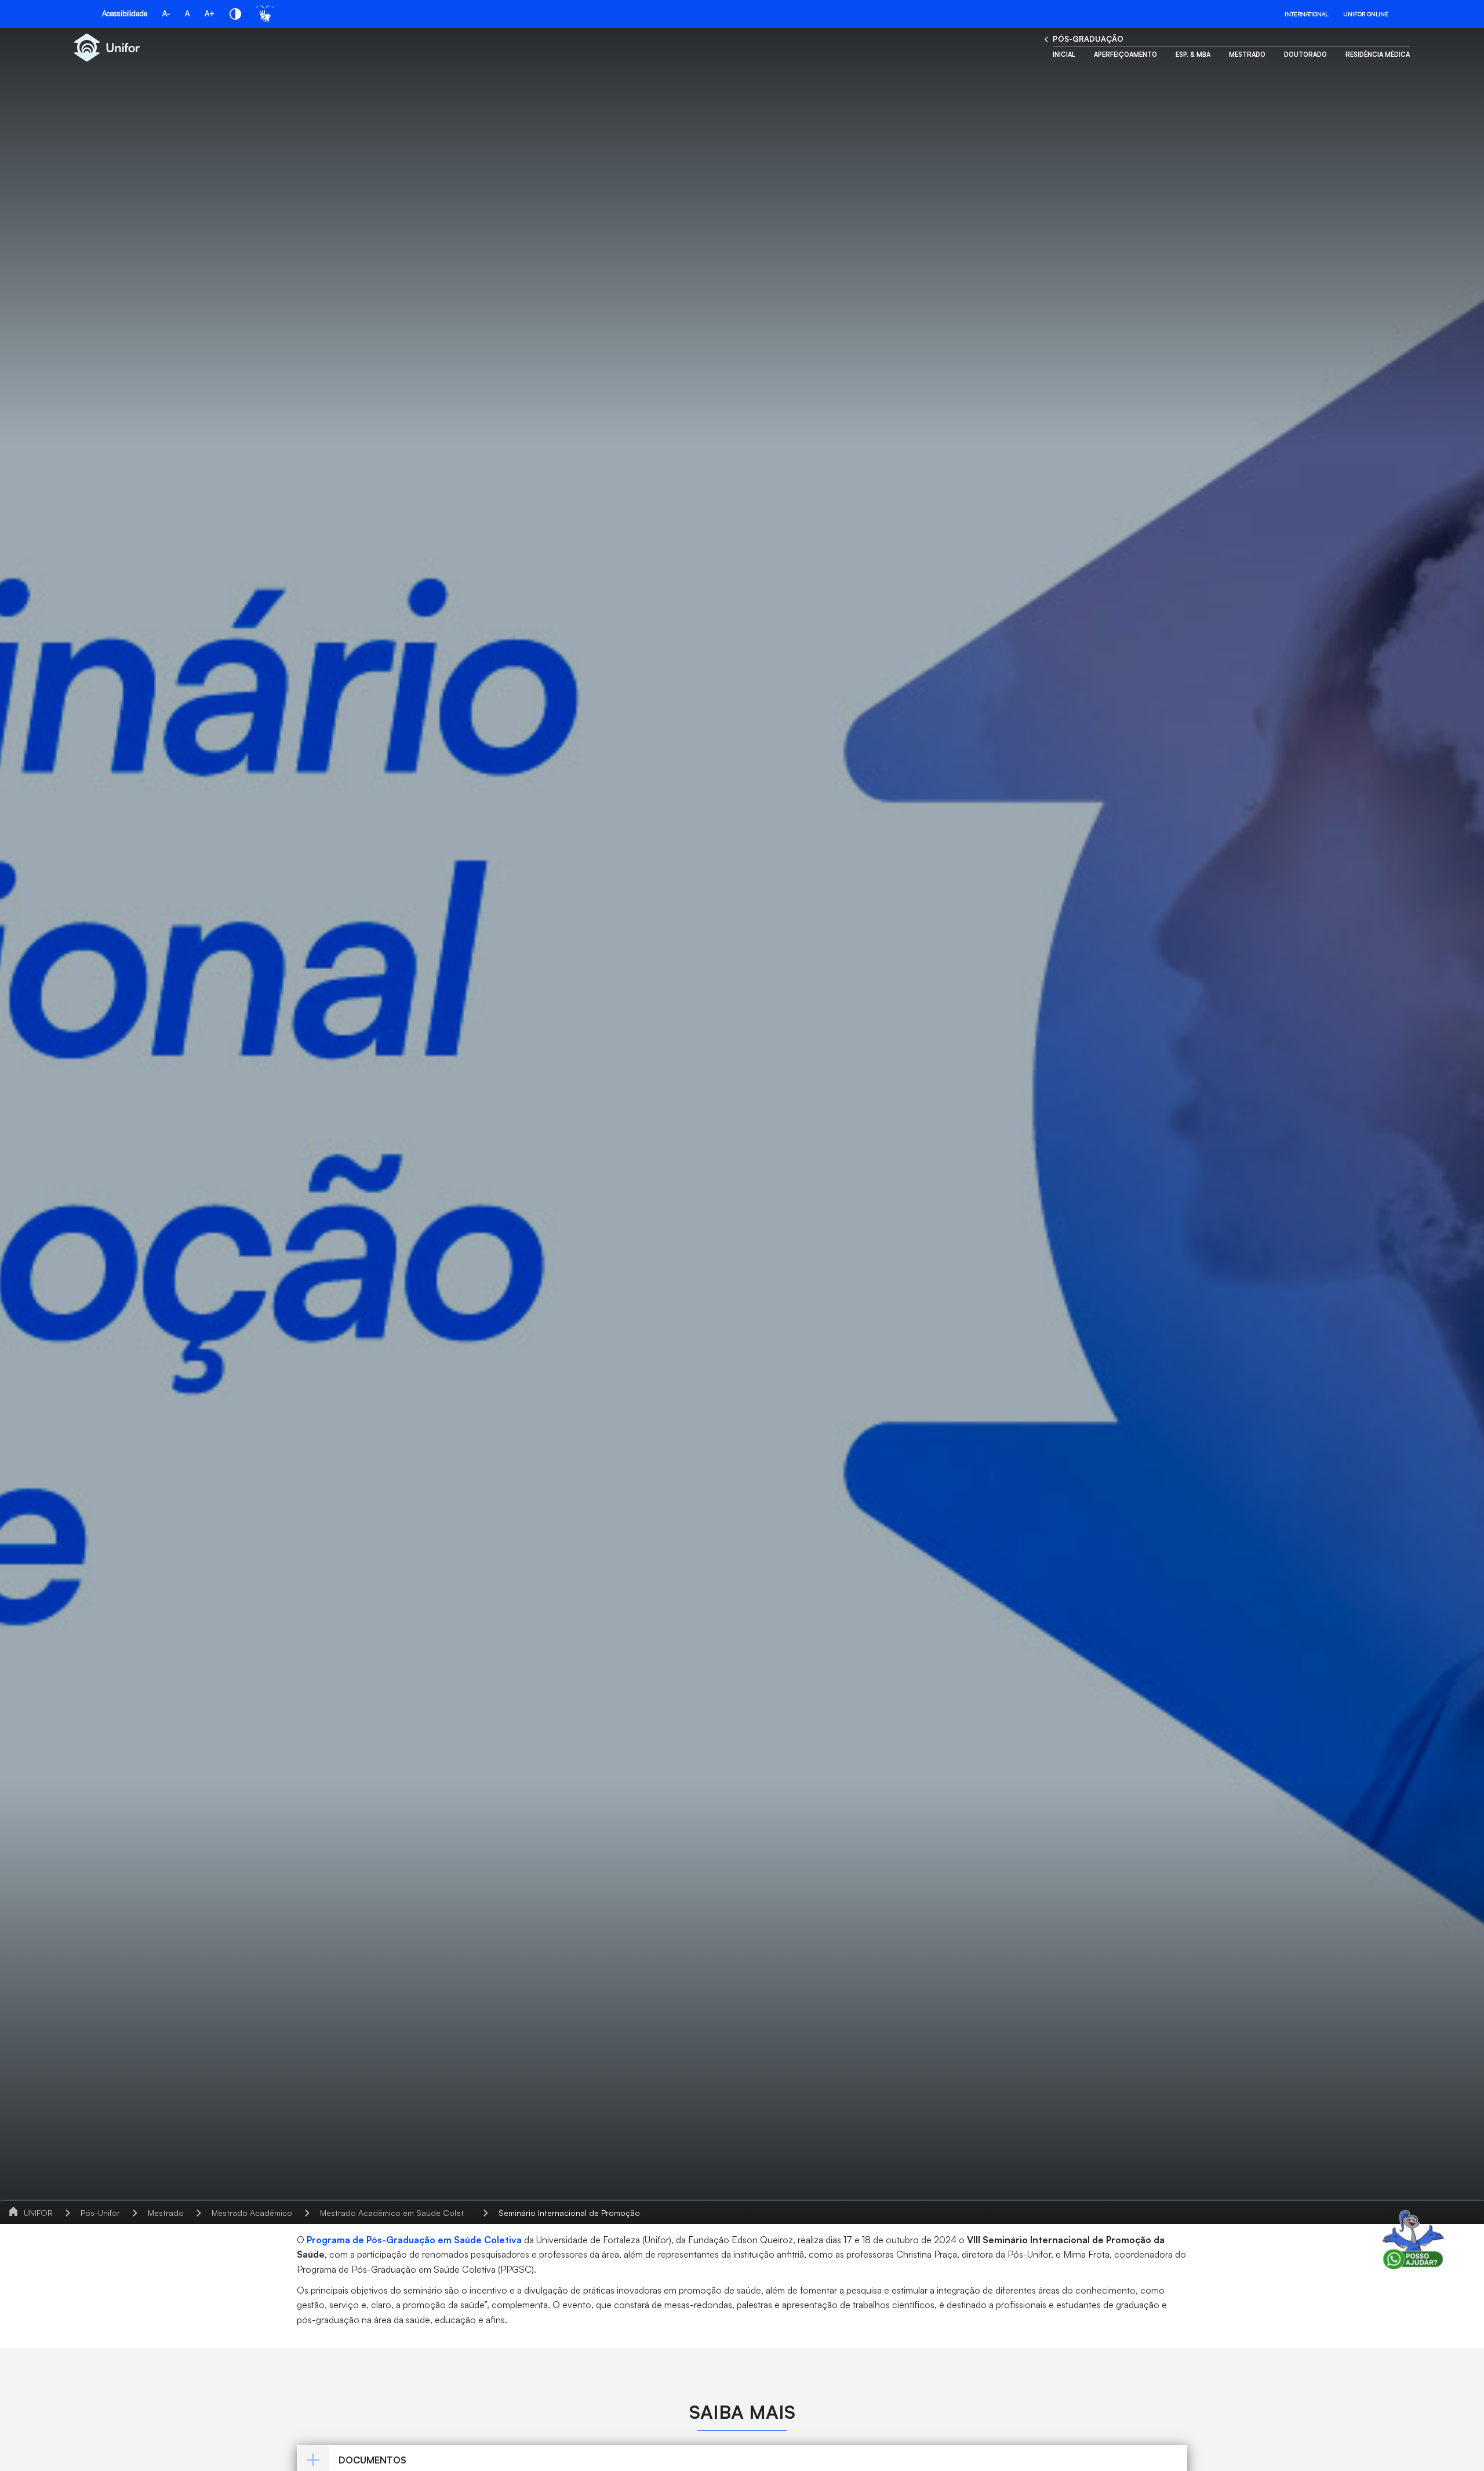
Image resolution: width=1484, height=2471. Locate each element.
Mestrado (1247, 54)
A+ (210, 13)
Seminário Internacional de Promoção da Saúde (589, 2213)
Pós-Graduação (1088, 39)
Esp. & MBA (1193, 54)
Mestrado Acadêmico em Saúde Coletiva (397, 2213)
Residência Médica (1378, 54)
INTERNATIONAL (1306, 14)
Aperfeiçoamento (1125, 54)
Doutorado (1305, 54)
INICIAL (1064, 54)
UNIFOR (38, 2213)
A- (166, 13)
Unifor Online (1366, 14)
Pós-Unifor (100, 2213)
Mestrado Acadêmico (252, 2213)
